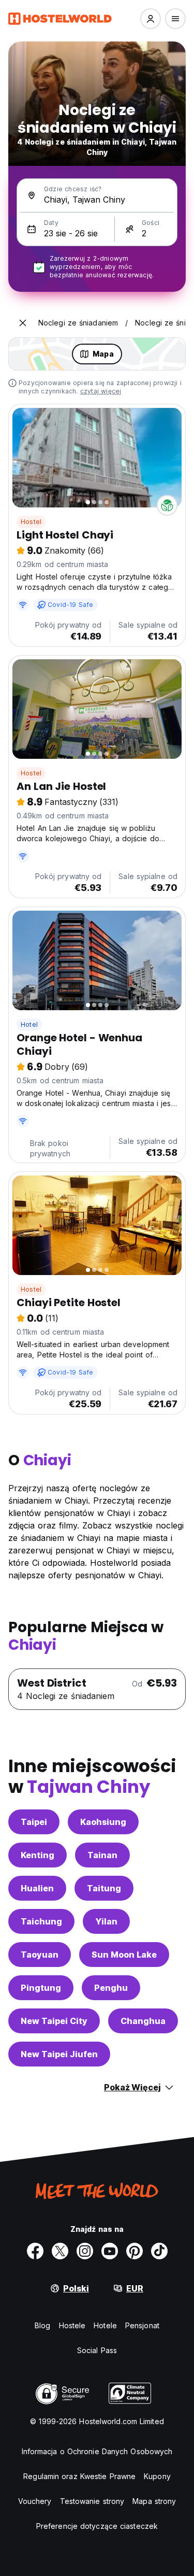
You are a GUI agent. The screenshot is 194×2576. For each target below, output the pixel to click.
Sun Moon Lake (124, 1955)
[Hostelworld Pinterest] (135, 2251)
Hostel (31, 522)
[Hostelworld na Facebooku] (35, 2251)
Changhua (143, 2021)
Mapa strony (154, 2501)
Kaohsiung (103, 1822)
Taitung (104, 1888)
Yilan (106, 1921)
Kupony (157, 2476)
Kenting (38, 1855)
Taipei (34, 1822)
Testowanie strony (92, 2501)
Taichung (41, 1921)
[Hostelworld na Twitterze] (60, 2251)
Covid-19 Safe (71, 605)
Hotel (29, 1024)
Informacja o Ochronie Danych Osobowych (97, 2451)
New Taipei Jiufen (59, 2054)
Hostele (72, 2325)
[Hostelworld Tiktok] (159, 2251)
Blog (42, 2325)
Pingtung (41, 1988)
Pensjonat (142, 2325)
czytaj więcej (101, 391)
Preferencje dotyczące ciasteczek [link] (97, 2526)
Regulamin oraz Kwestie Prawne (79, 2476)
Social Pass (97, 2350)
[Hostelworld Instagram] (85, 2251)
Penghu (111, 1988)
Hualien (37, 1888)
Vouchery (35, 2501)
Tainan (102, 1855)
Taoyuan (40, 1955)
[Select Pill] (151, 19)
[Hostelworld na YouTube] (110, 2251)
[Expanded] (23, 323)
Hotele (105, 2325)
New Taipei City (54, 2021)
